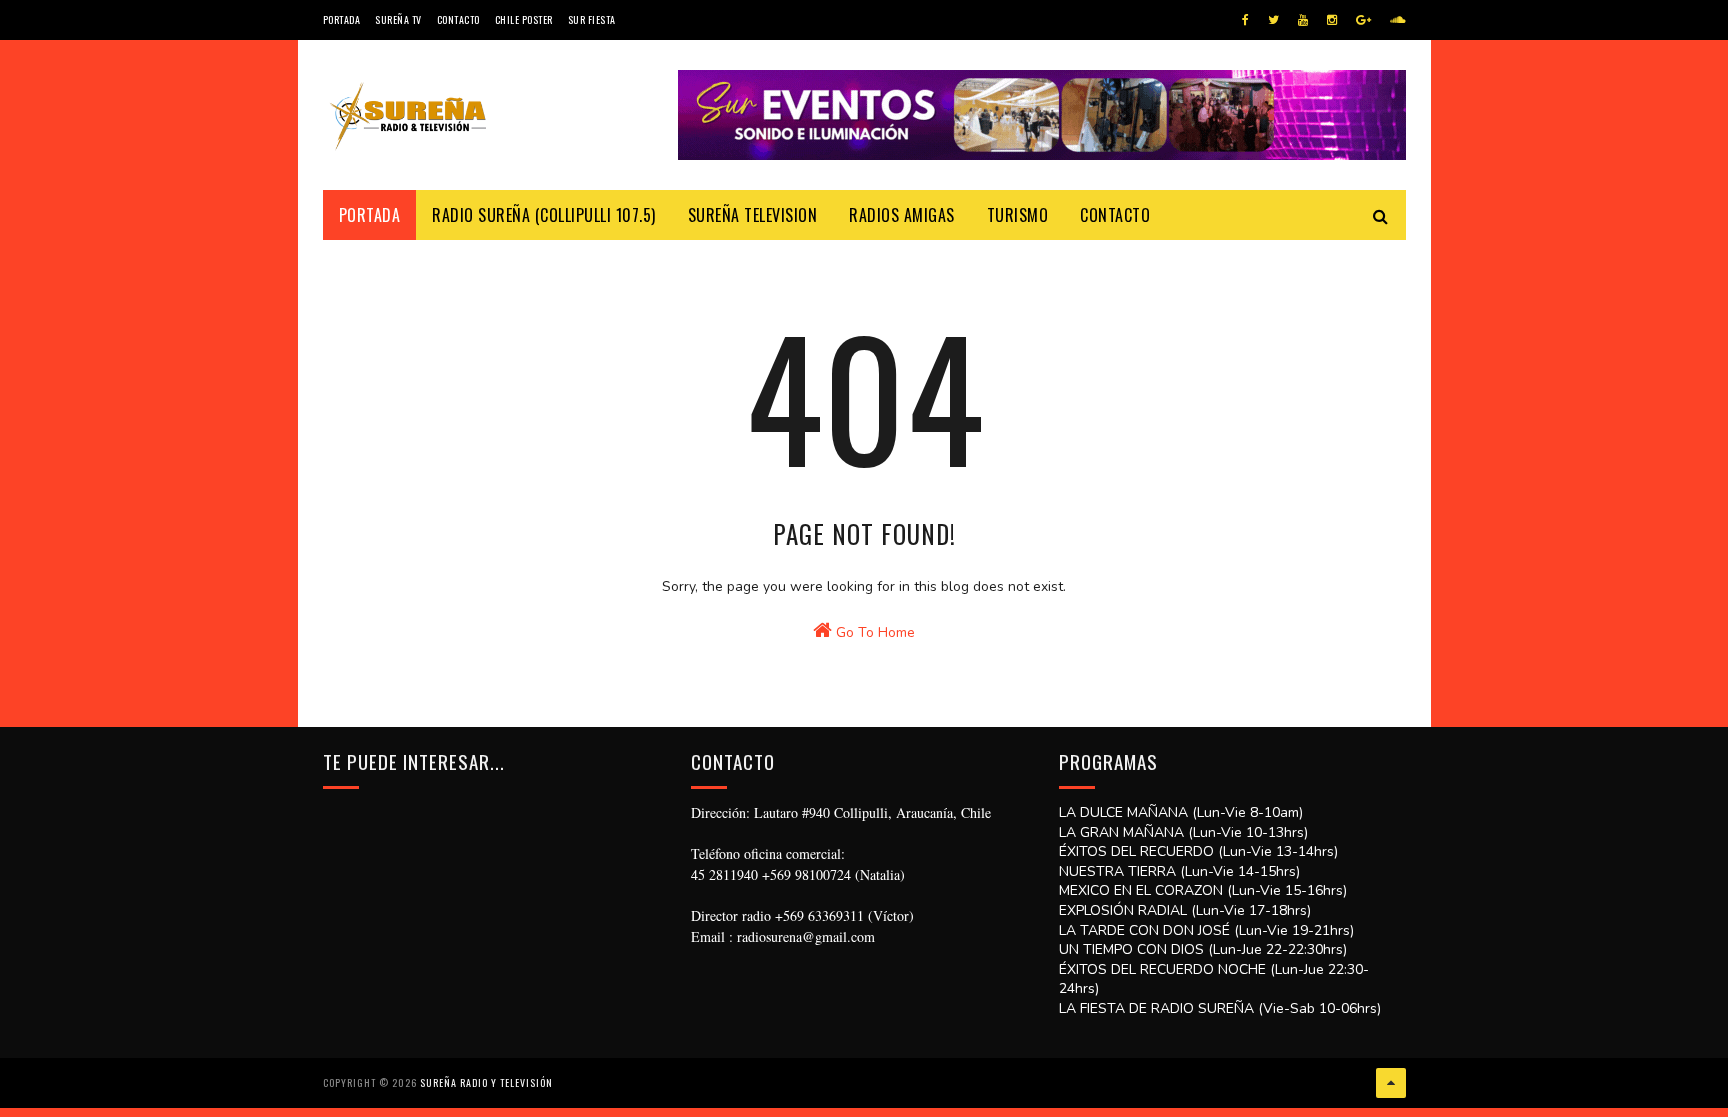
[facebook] (1245, 20)
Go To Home (873, 632)
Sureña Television (753, 215)
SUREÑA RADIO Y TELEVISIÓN (486, 1082)
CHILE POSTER (524, 19)
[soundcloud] (1397, 20)
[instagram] (1332, 20)
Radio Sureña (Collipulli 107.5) (544, 215)
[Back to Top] (1391, 1083)
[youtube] (1303, 20)
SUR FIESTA (592, 19)
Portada (342, 19)
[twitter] (1273, 20)
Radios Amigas (902, 215)
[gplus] (1363, 20)
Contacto (458, 19)
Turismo (1018, 215)
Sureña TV (398, 19)
